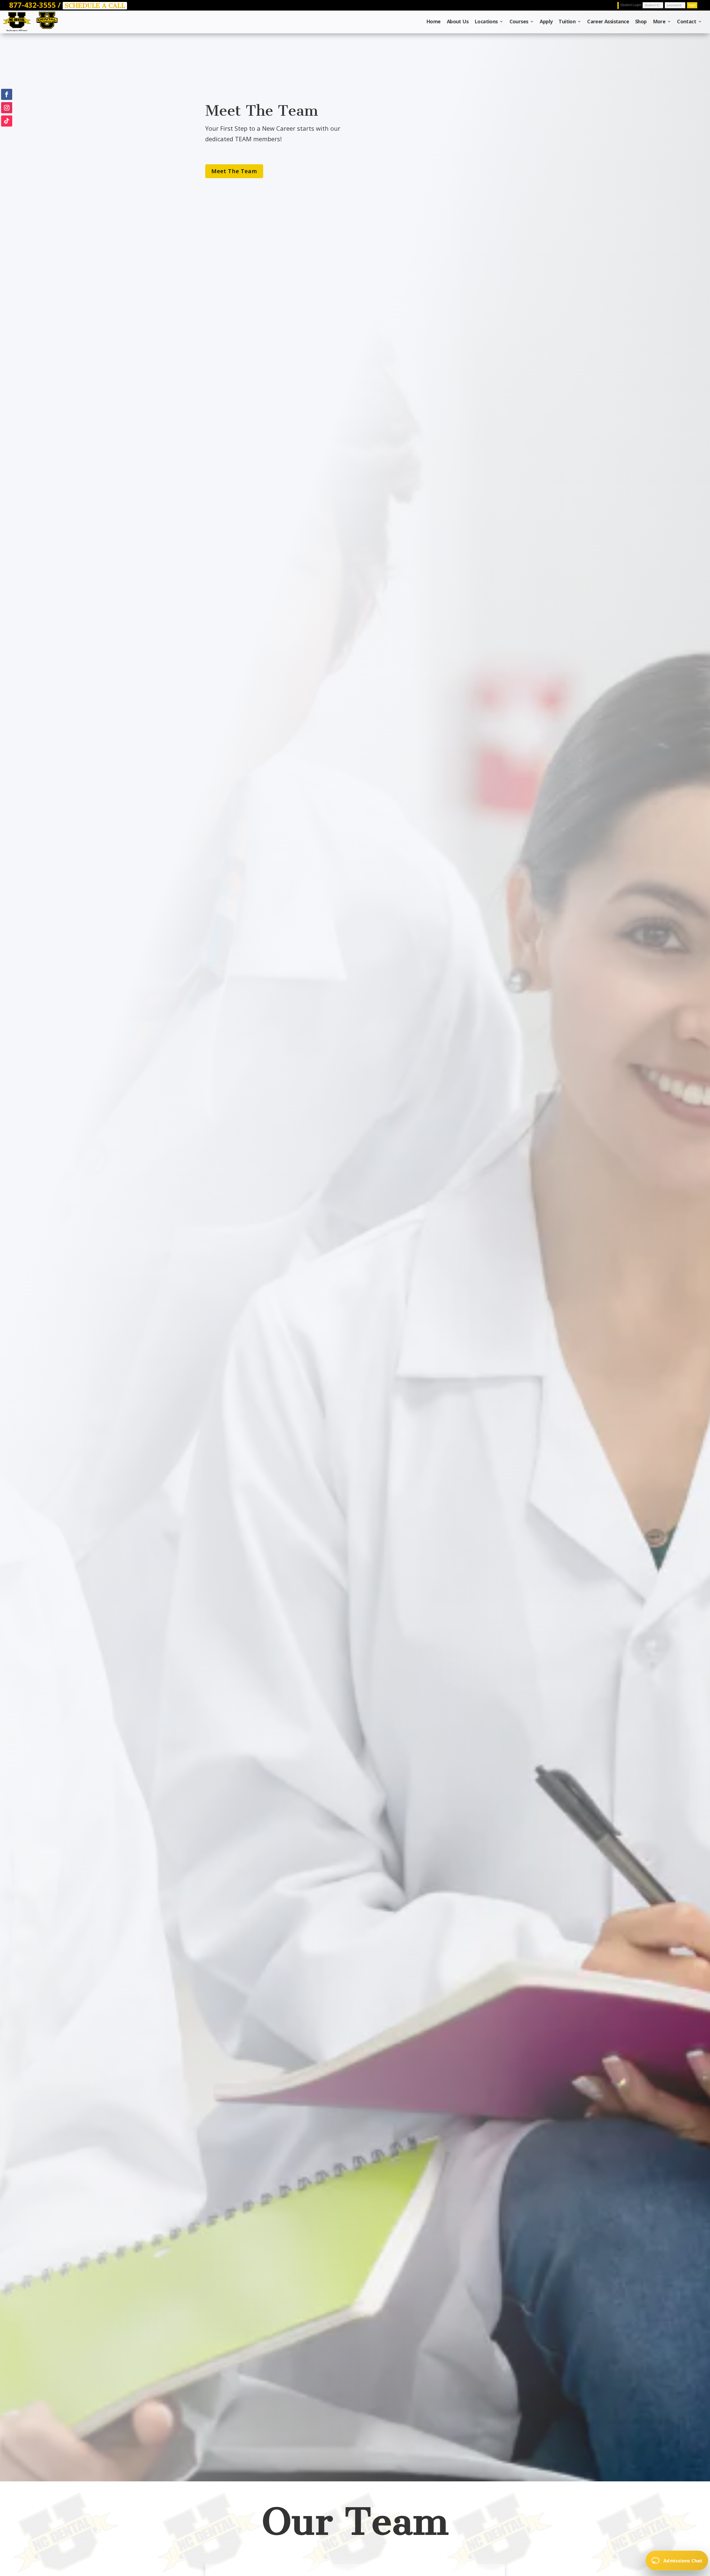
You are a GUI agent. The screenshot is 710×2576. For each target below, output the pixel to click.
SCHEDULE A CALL (95, 6)
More (659, 22)
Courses (519, 22)
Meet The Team (234, 171)
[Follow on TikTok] (7, 121)
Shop (641, 22)
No (685, 2537)
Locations (486, 22)
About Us (458, 22)
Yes (654, 2537)
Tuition (567, 22)
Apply (546, 22)
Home (433, 22)
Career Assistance (608, 22)
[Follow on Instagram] (7, 108)
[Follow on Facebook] (7, 94)
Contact (687, 22)
